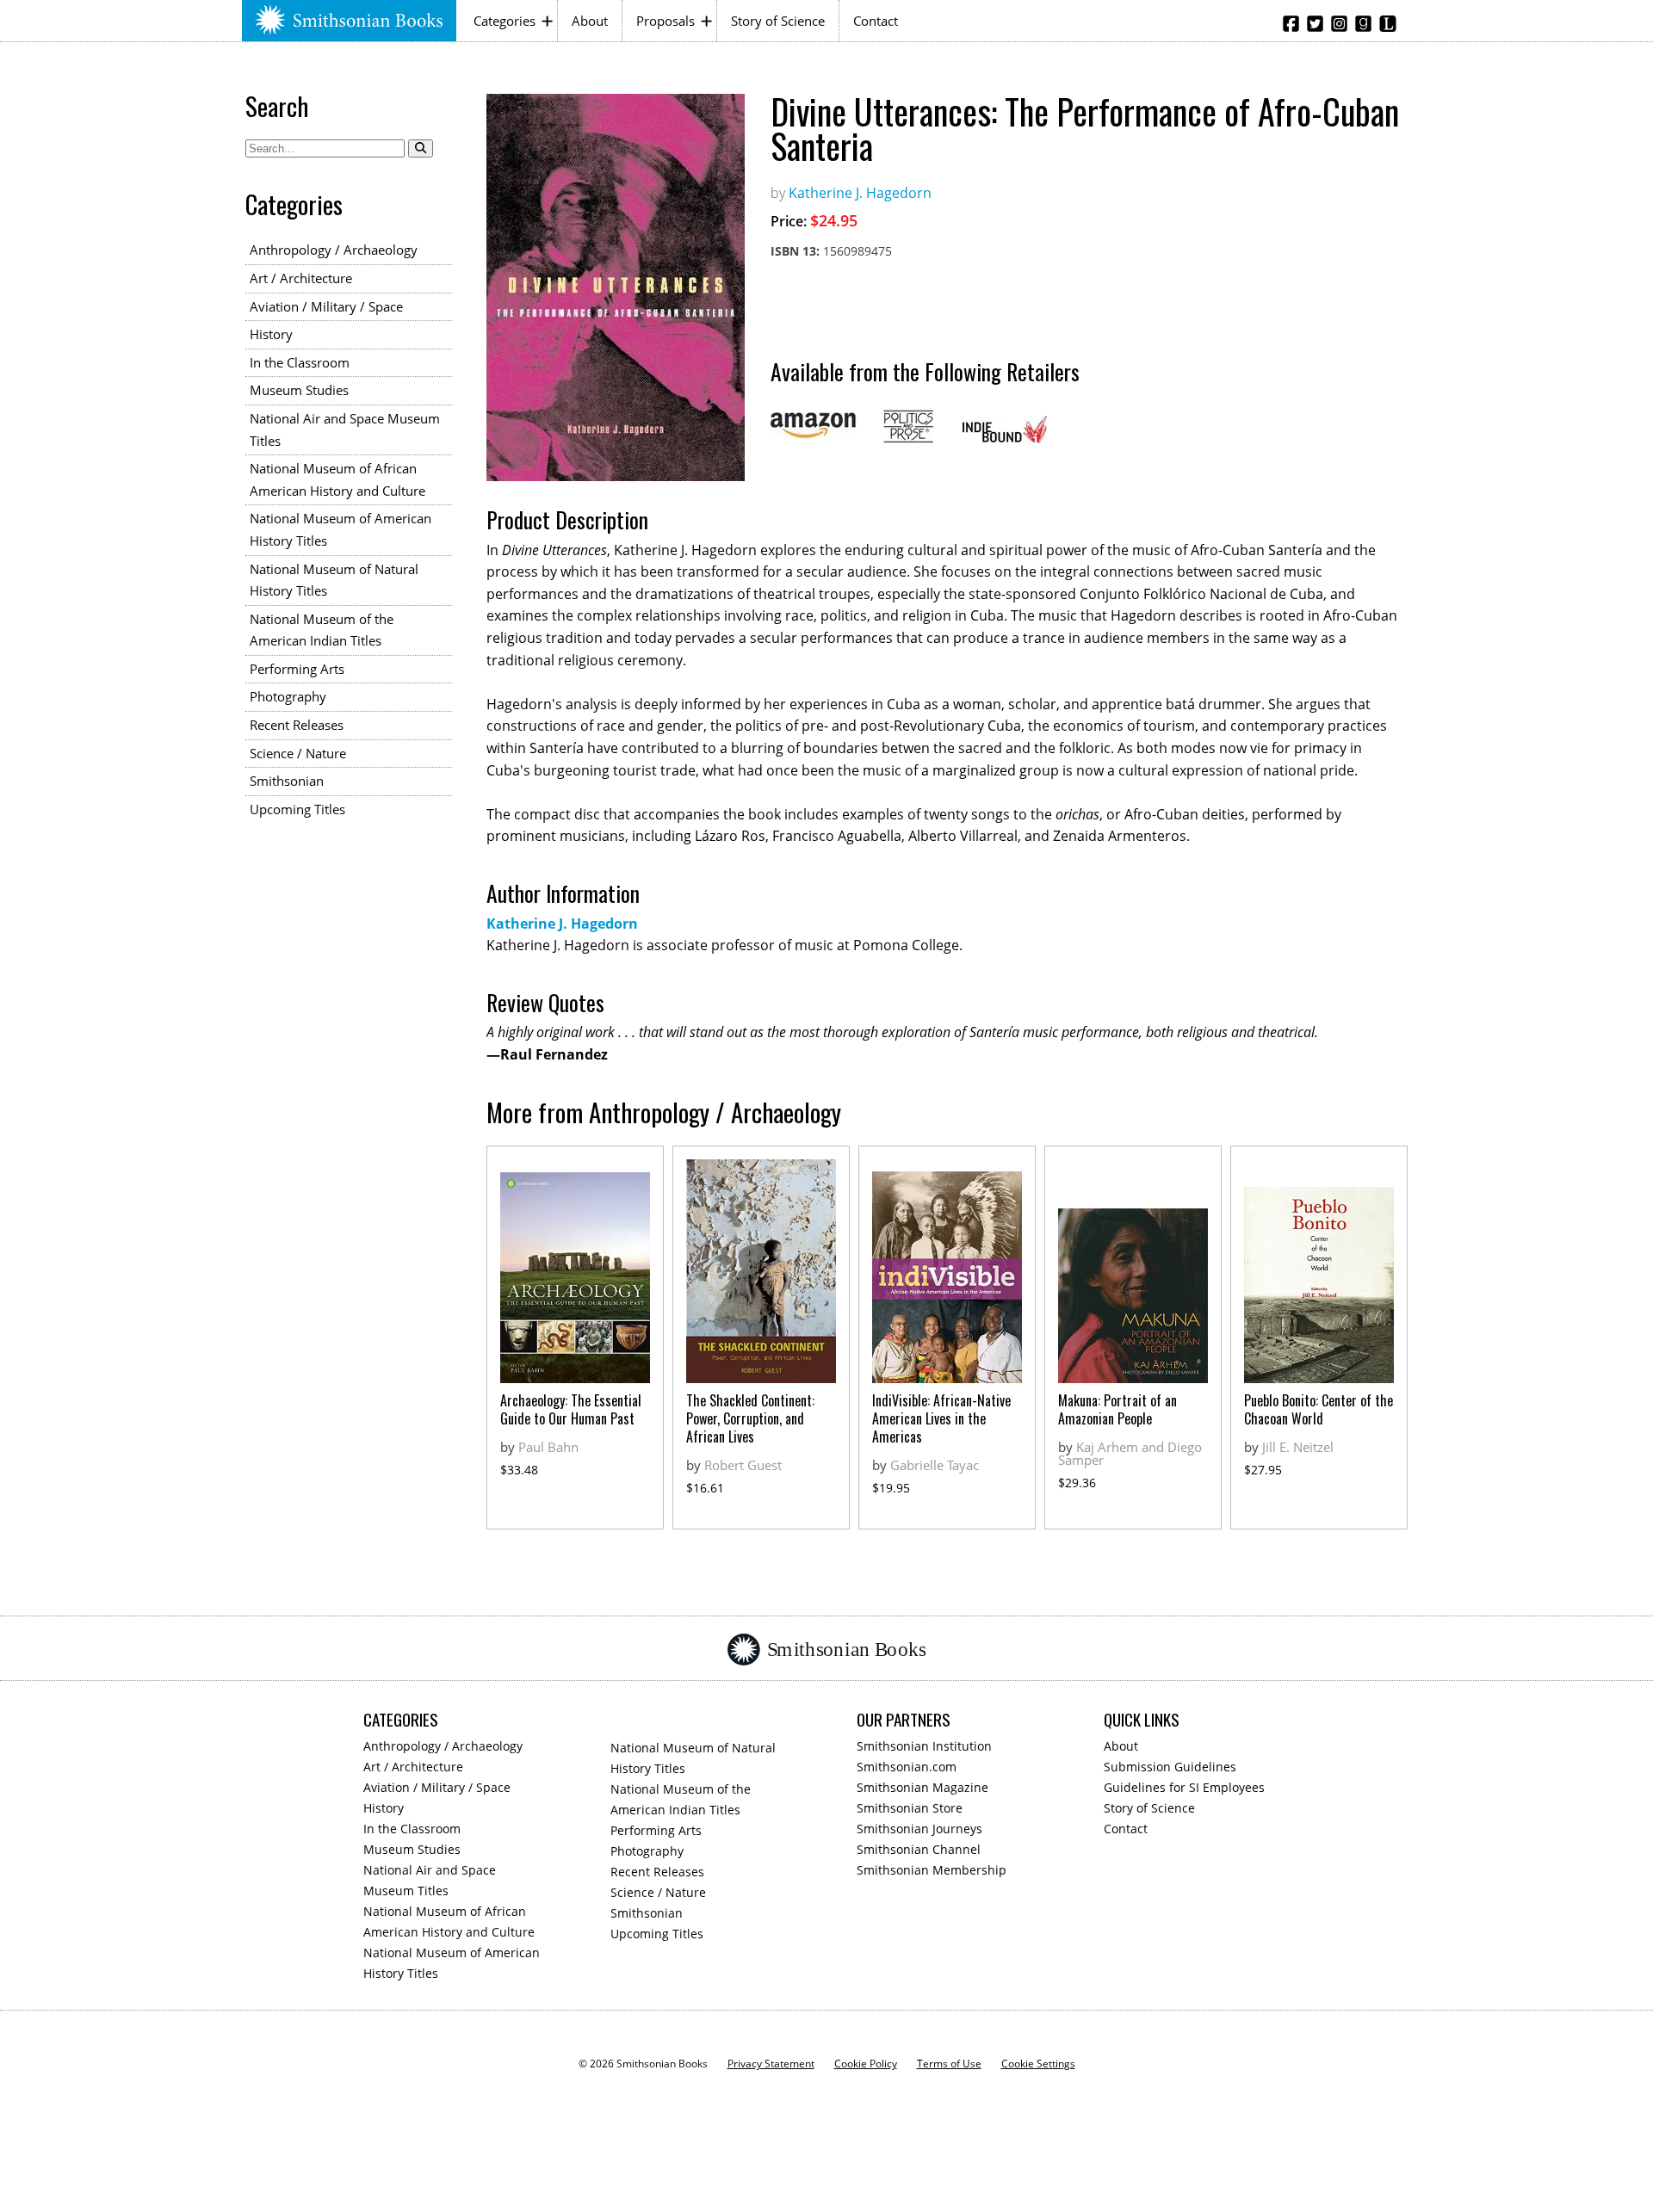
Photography (288, 696)
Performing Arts (297, 669)
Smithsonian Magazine (922, 1787)
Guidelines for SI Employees (1184, 1787)
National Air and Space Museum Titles (345, 429)
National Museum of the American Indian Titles (322, 630)
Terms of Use (949, 2064)
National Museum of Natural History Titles (334, 580)
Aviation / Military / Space (326, 306)
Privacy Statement (771, 2064)
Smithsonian (287, 781)
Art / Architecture (301, 278)
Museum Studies (299, 390)
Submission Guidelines (1170, 1767)
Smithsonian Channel (919, 1849)
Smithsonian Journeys (919, 1829)
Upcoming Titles (297, 809)
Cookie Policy (866, 2064)
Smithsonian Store (910, 1808)
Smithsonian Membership (932, 1870)
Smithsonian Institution (924, 1746)
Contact (876, 21)
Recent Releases (297, 725)
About (590, 21)
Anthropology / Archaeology (334, 250)
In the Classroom (300, 362)
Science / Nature (298, 753)
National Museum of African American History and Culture (337, 479)
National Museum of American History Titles (341, 529)
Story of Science (778, 21)
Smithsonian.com (907, 1767)
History (271, 334)
